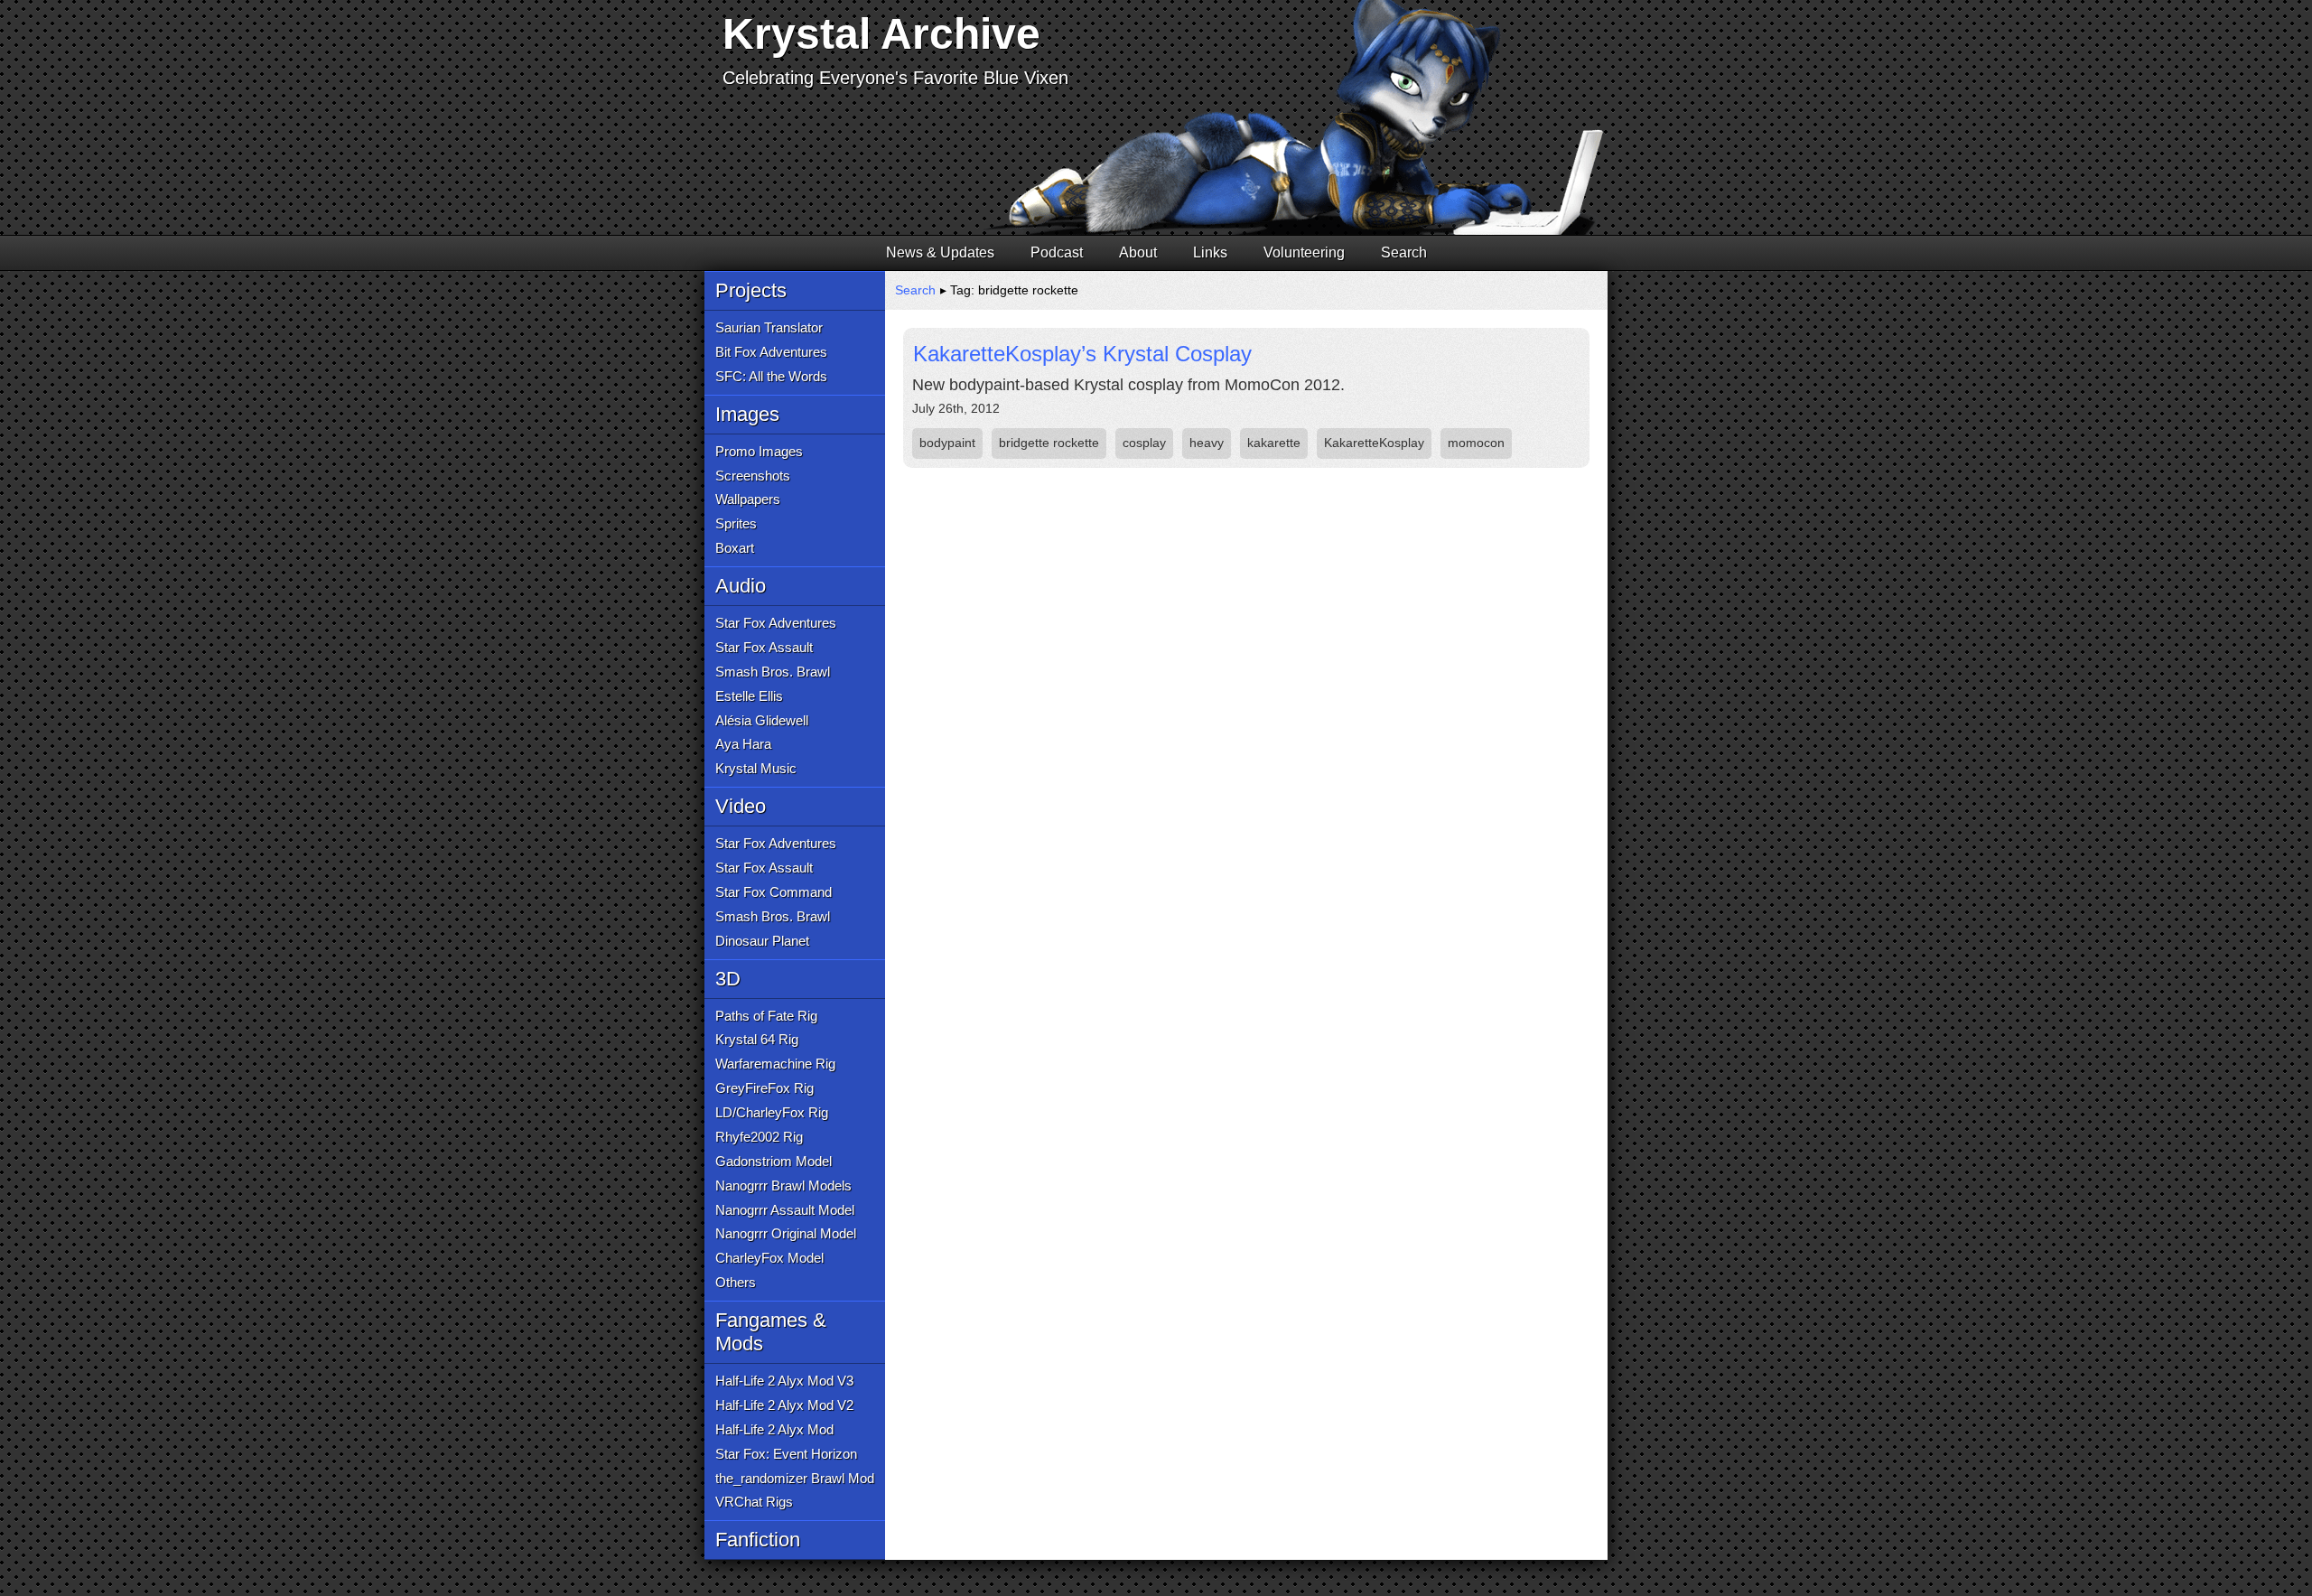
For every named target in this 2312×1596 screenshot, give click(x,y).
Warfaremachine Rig (775, 1064)
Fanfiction (758, 1540)
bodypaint (947, 443)
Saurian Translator (769, 327)
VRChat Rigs (754, 1502)
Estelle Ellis (749, 696)
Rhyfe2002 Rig (759, 1137)
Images (747, 414)
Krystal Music (756, 768)
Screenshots (753, 476)
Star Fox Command (774, 892)
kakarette (1274, 443)
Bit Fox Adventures (771, 352)
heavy (1207, 443)
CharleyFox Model (769, 1258)
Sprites (736, 523)
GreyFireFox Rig (764, 1088)
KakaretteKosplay (1374, 443)
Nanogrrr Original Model (786, 1233)
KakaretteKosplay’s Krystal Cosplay (1082, 354)
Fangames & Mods (771, 1332)
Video (741, 806)
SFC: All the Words (771, 376)
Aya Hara (743, 744)
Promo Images (759, 451)
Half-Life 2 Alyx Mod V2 (784, 1405)
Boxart (735, 548)
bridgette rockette (1049, 443)
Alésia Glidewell (762, 720)
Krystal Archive (881, 34)
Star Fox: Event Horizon (786, 1454)
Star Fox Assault (764, 647)
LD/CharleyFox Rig (772, 1112)
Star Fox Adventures (776, 623)
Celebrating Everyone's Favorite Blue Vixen (895, 78)
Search (1404, 252)
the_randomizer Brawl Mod (795, 1478)
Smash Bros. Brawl (773, 672)
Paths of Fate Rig (766, 1016)
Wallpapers (748, 499)
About (1138, 252)
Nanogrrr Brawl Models (783, 1185)
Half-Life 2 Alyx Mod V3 (784, 1381)
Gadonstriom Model (774, 1161)
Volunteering (1304, 252)
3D (728, 979)
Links (1210, 252)
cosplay (1144, 443)
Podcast (1057, 252)
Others (736, 1282)
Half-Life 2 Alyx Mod (774, 1429)
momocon (1476, 443)
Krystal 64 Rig (757, 1039)
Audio (741, 586)
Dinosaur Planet (762, 941)
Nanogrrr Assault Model (785, 1210)
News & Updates (940, 252)
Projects (751, 290)
